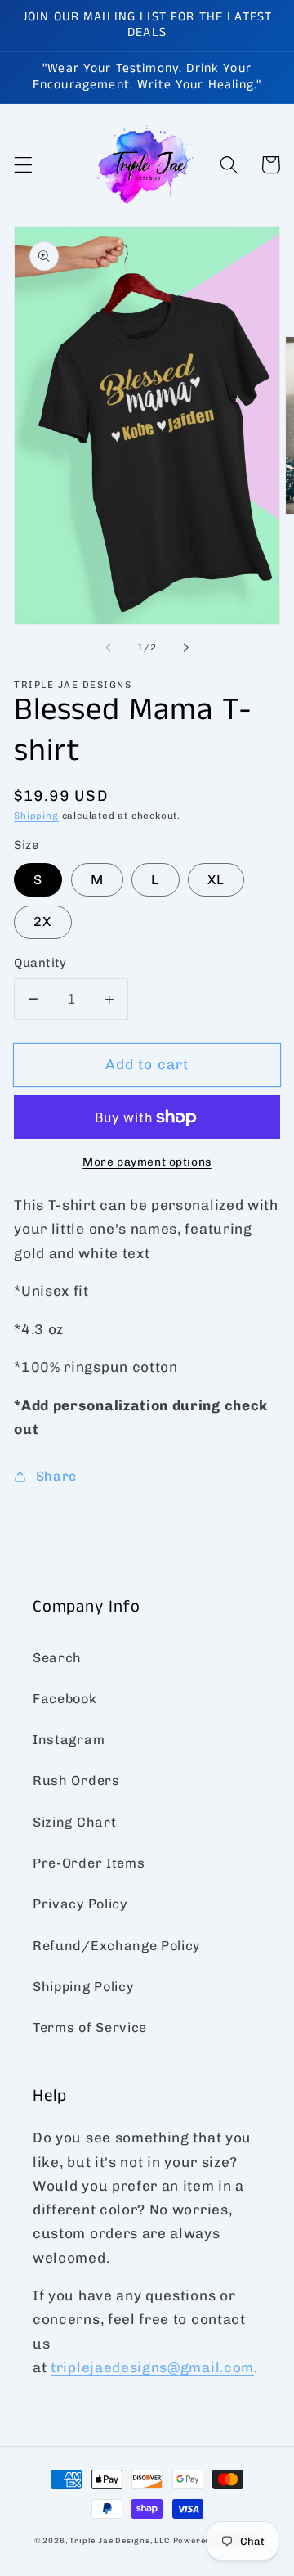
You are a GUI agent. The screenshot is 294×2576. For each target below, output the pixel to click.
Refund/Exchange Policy (116, 1946)
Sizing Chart (74, 1822)
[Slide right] (186, 647)
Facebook (65, 1699)
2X (42, 922)
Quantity (40, 963)
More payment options (147, 1162)
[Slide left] (108, 647)
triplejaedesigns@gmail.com (152, 2367)
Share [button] (56, 1476)
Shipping (36, 816)
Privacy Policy (80, 1904)
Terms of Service (90, 2028)
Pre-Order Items (89, 1863)
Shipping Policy (83, 1987)
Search (57, 1658)
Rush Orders (76, 1780)
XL (216, 880)
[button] (23, 165)
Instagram (69, 1740)
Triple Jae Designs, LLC (120, 2540)
